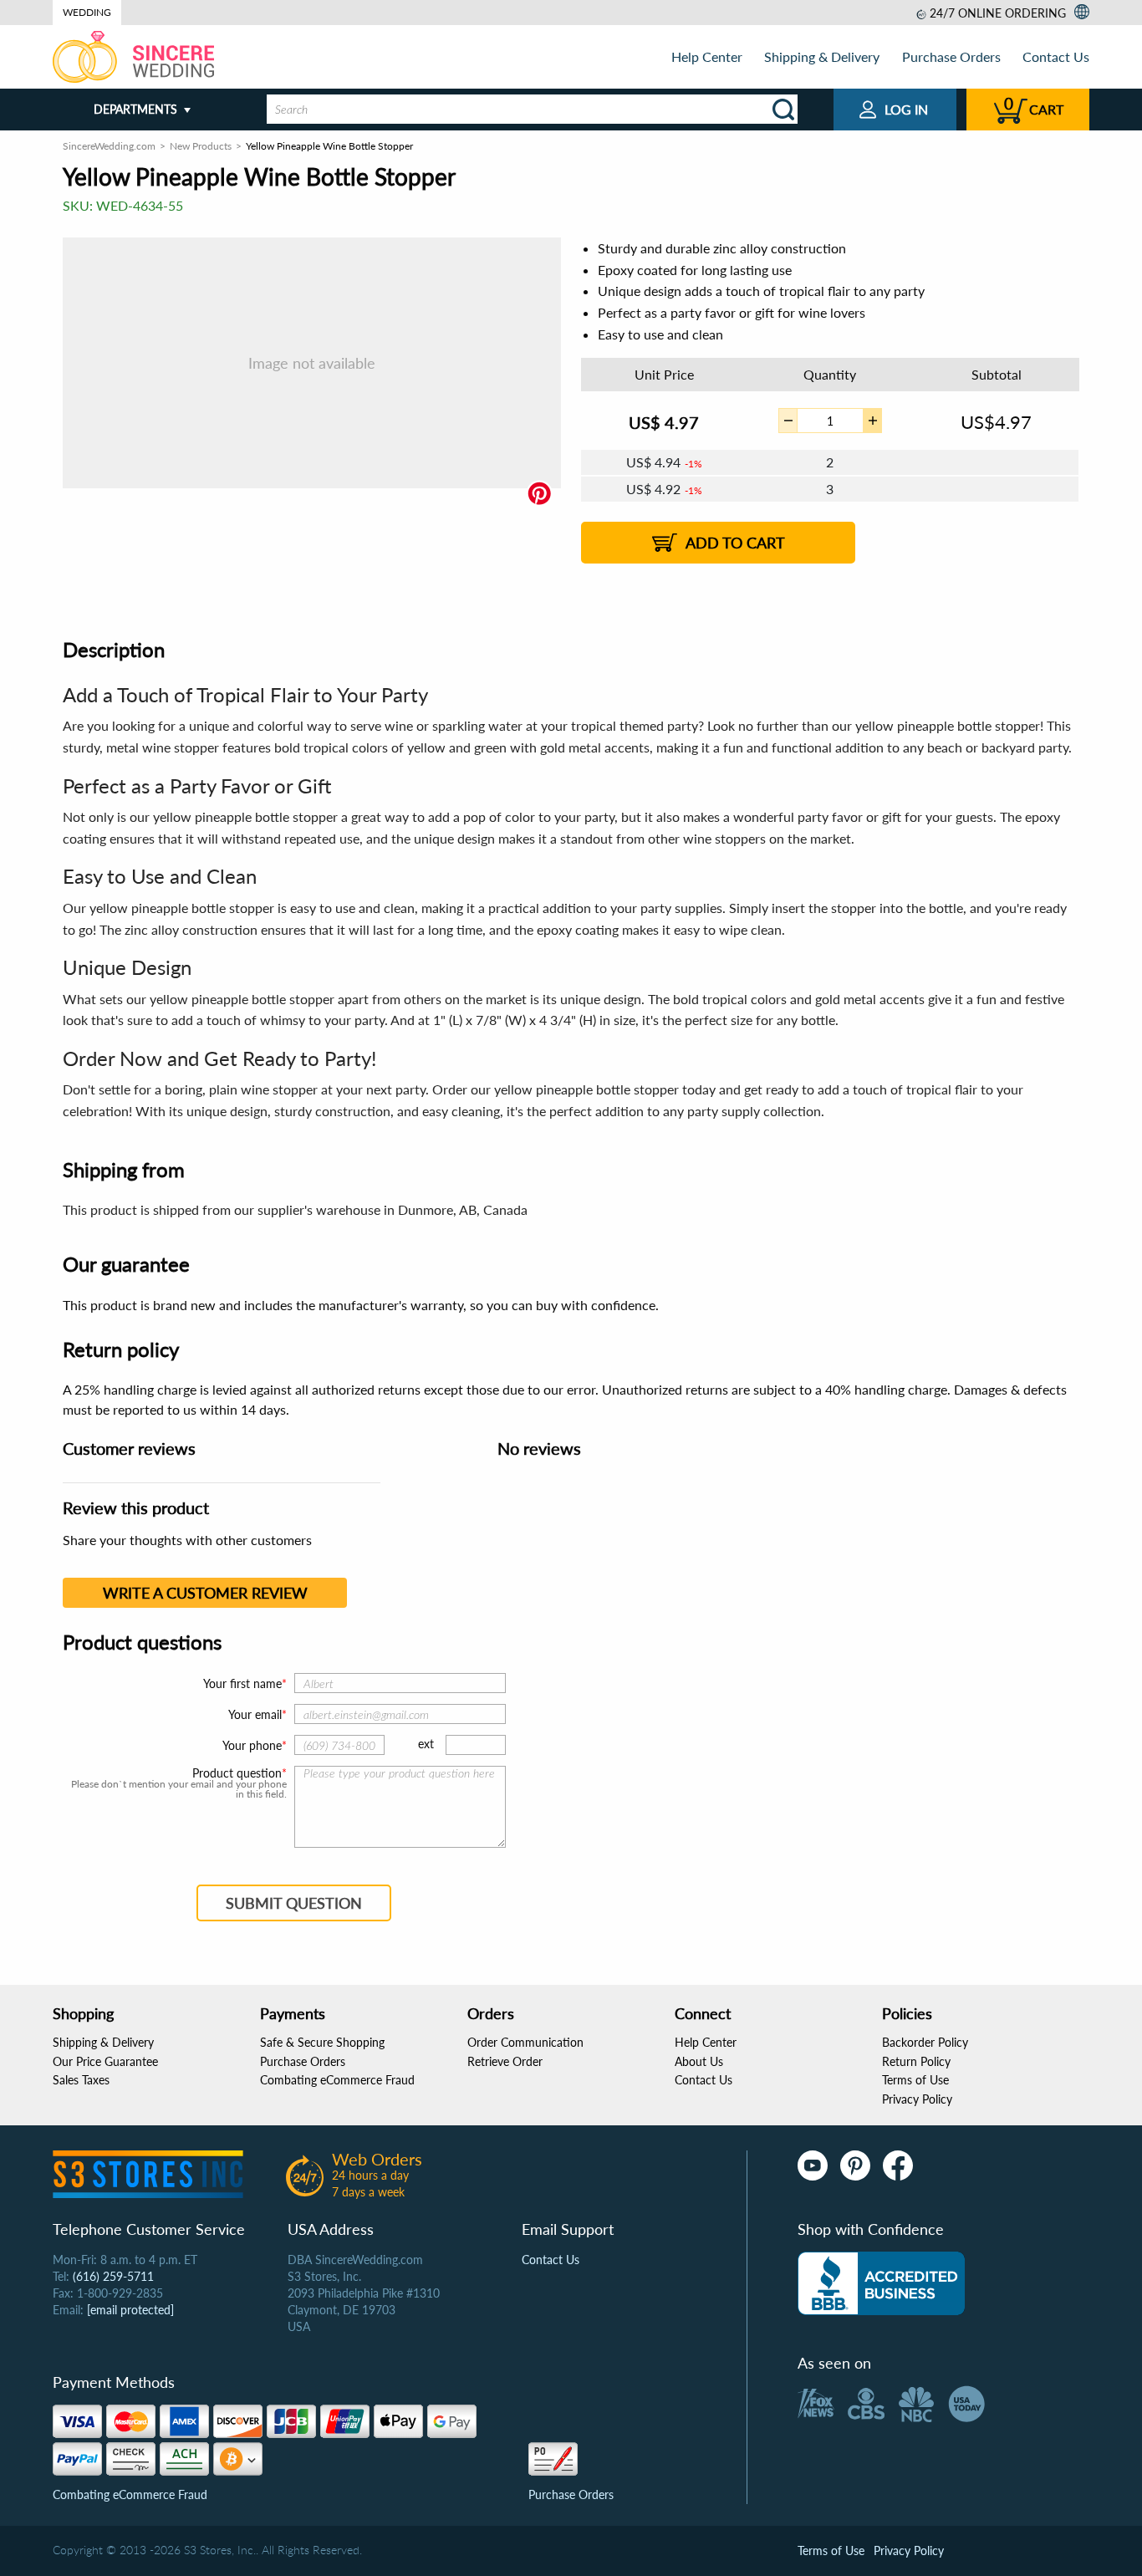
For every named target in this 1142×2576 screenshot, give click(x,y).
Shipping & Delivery (822, 56)
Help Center (707, 56)
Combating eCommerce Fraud (337, 2080)
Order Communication (525, 2042)
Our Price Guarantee (105, 2061)
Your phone (252, 1745)
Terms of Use (915, 2080)
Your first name (242, 1683)
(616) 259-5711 (113, 2276)
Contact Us (1056, 56)
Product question (237, 1773)
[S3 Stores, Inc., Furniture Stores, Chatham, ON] (881, 2283)
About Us (699, 2061)
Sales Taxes (81, 2080)
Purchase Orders (951, 56)
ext (426, 1744)
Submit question (294, 1903)
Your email (255, 1714)
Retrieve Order (505, 2061)
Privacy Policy (917, 2099)
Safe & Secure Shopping (322, 2042)
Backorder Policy (925, 2042)
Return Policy (916, 2061)
